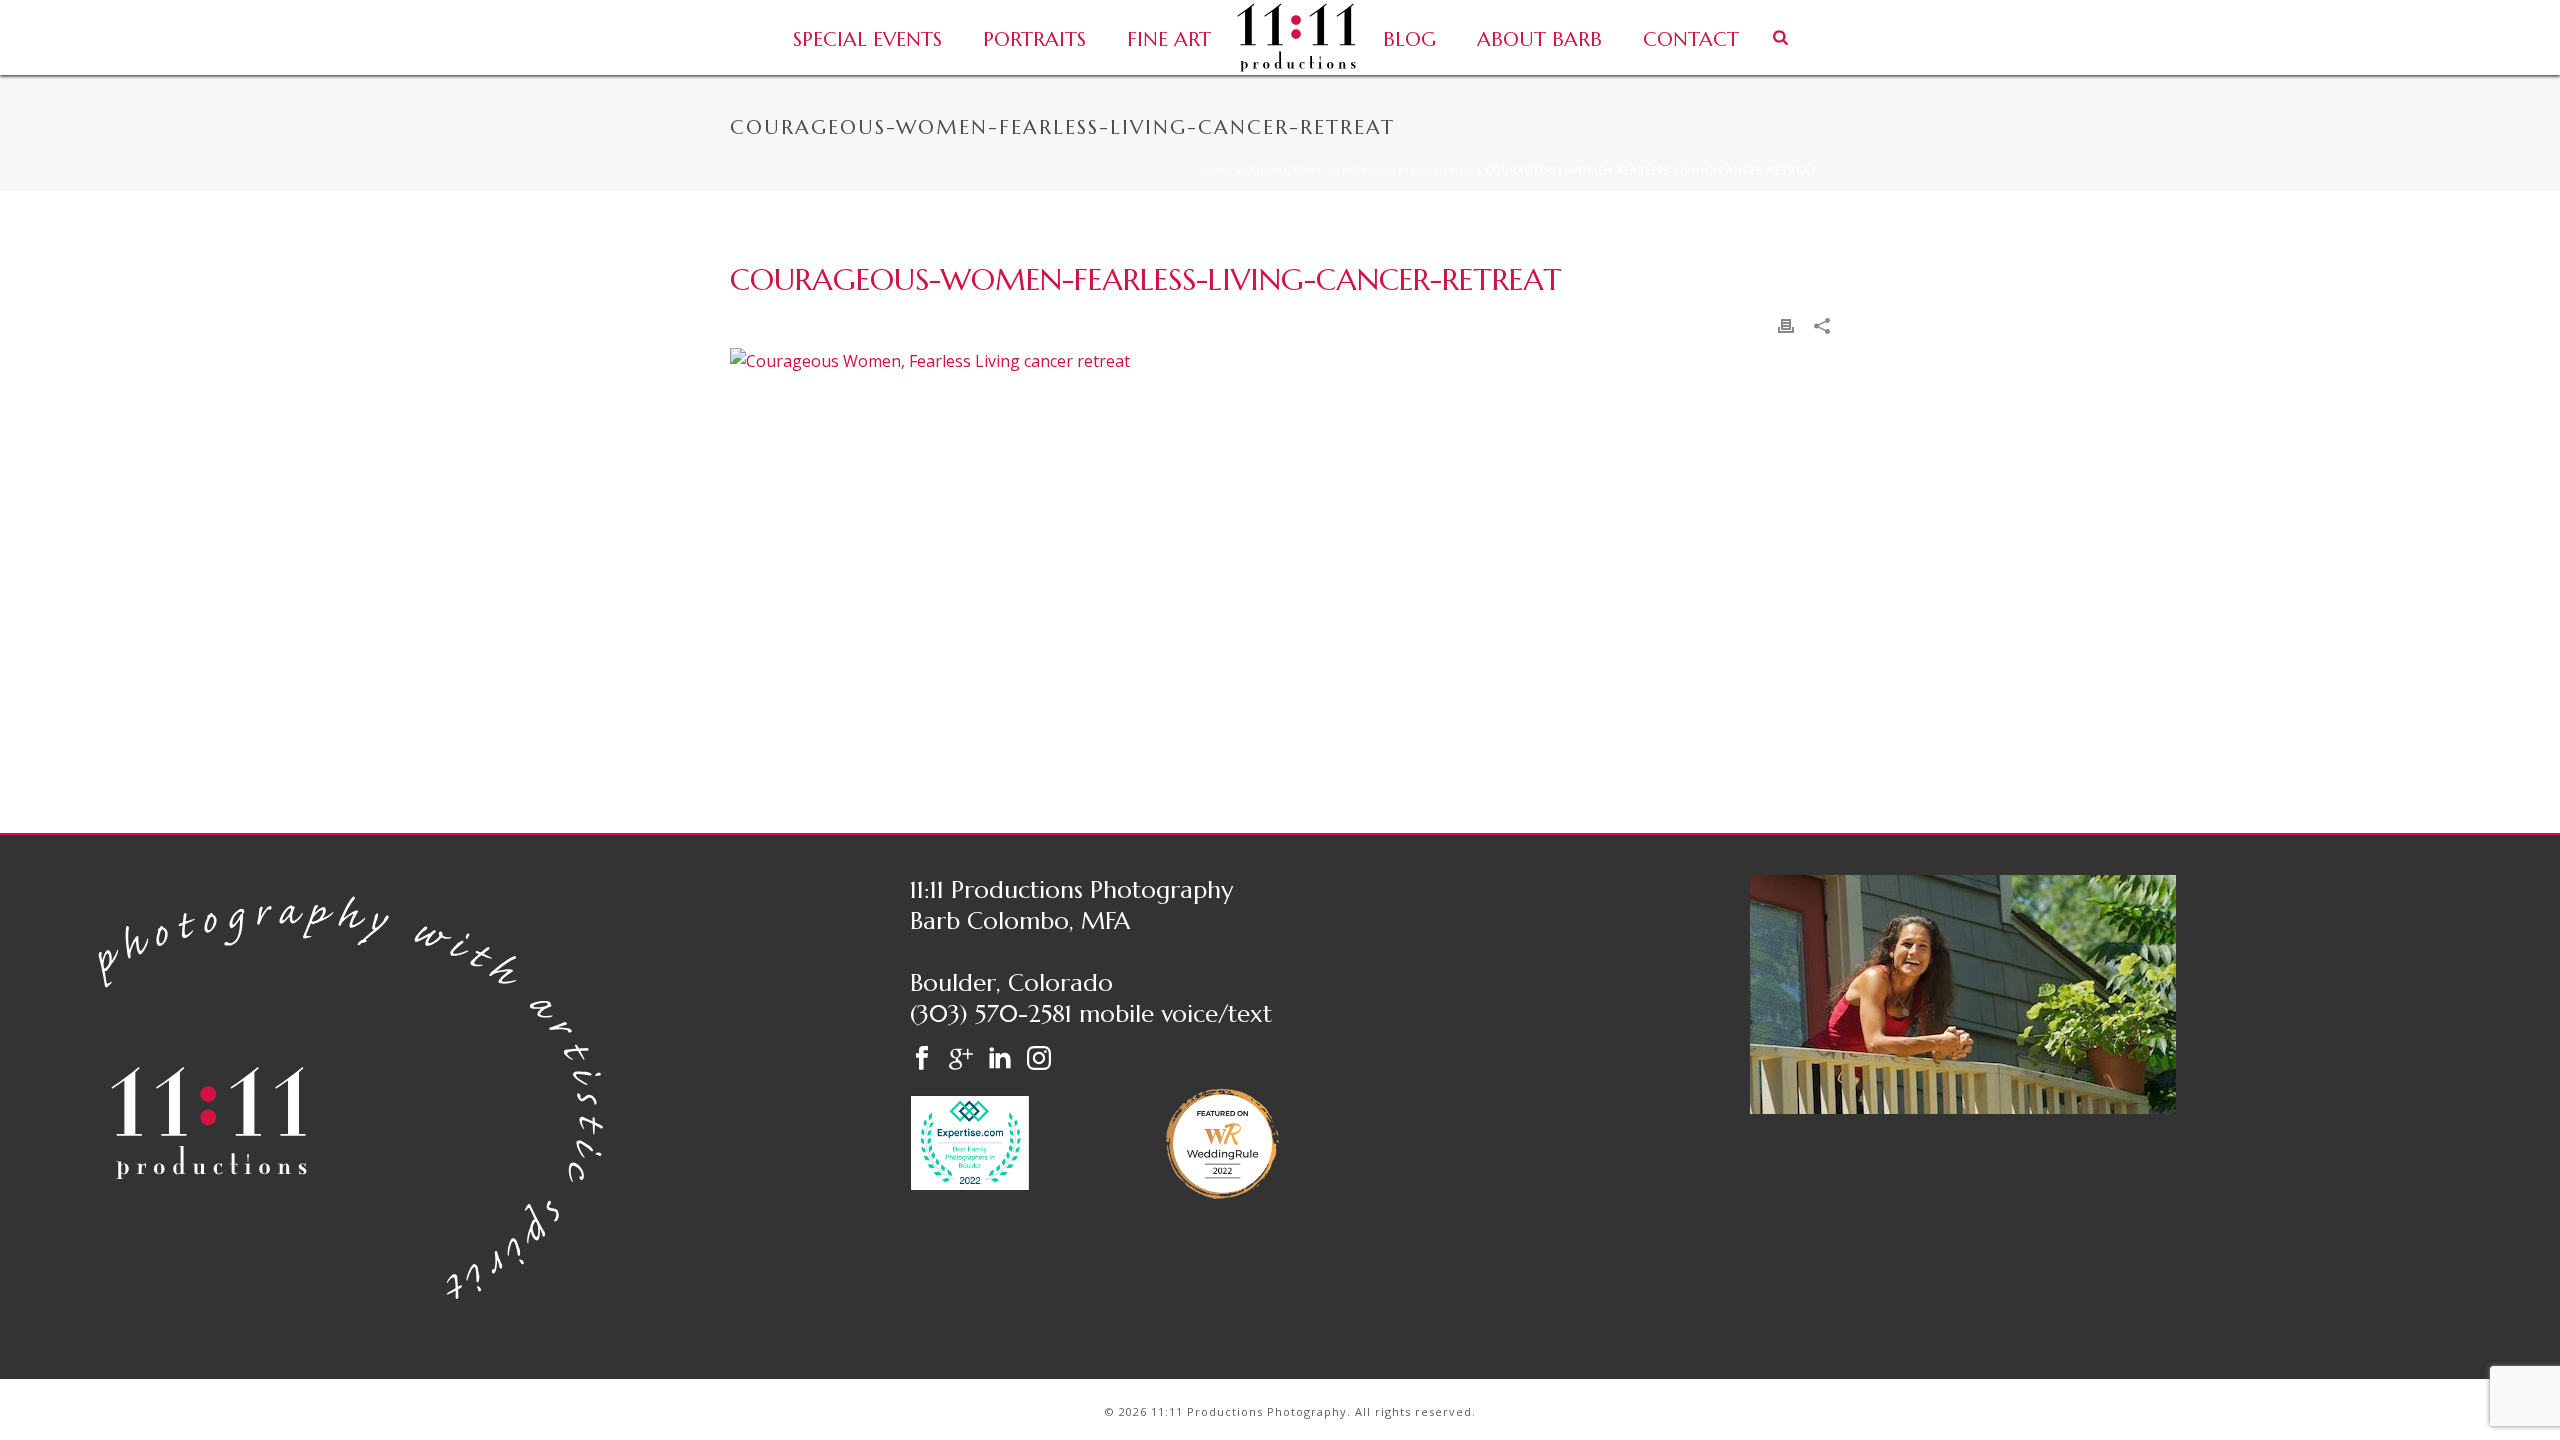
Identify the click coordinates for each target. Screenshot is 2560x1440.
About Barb (1539, 39)
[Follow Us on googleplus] (961, 1059)
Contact (1691, 39)
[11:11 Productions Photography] (1296, 37)
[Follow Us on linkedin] (1000, 1059)
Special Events (867, 39)
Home (1215, 170)
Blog (1409, 39)
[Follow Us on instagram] (1039, 1059)
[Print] (1786, 324)
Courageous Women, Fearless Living (1359, 170)
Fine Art (1169, 39)
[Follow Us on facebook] (922, 1059)
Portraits (1034, 39)
